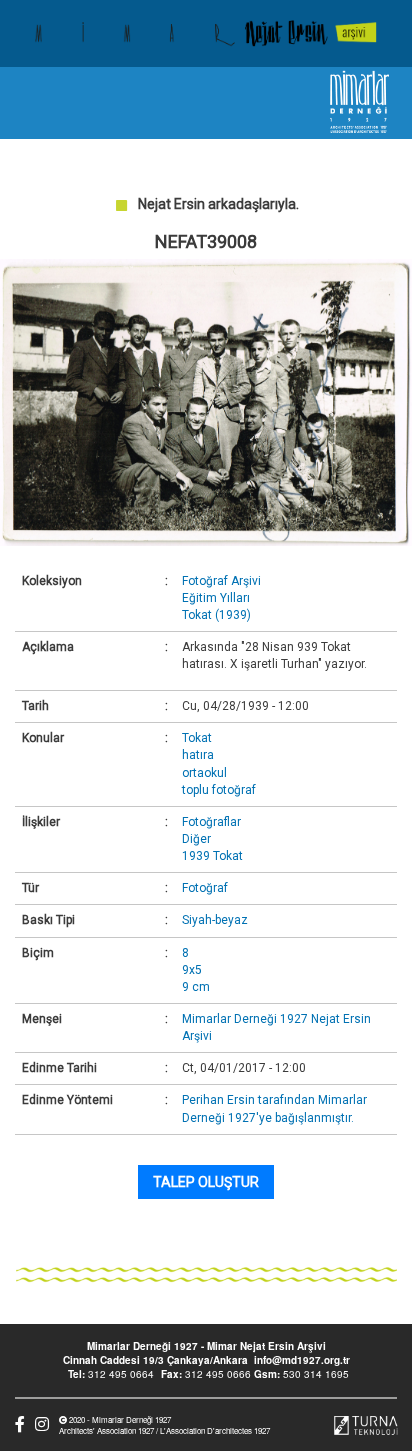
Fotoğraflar (211, 822)
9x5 (192, 970)
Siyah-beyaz (215, 920)
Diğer (196, 839)
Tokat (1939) (216, 615)
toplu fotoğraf (219, 790)
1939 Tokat (212, 856)
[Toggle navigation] (33, 103)
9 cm (196, 987)
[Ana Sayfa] (206, 33)
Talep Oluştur (206, 1182)
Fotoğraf (205, 888)
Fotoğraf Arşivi (221, 581)
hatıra (198, 755)
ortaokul (204, 773)
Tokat (197, 738)
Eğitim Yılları (216, 598)
